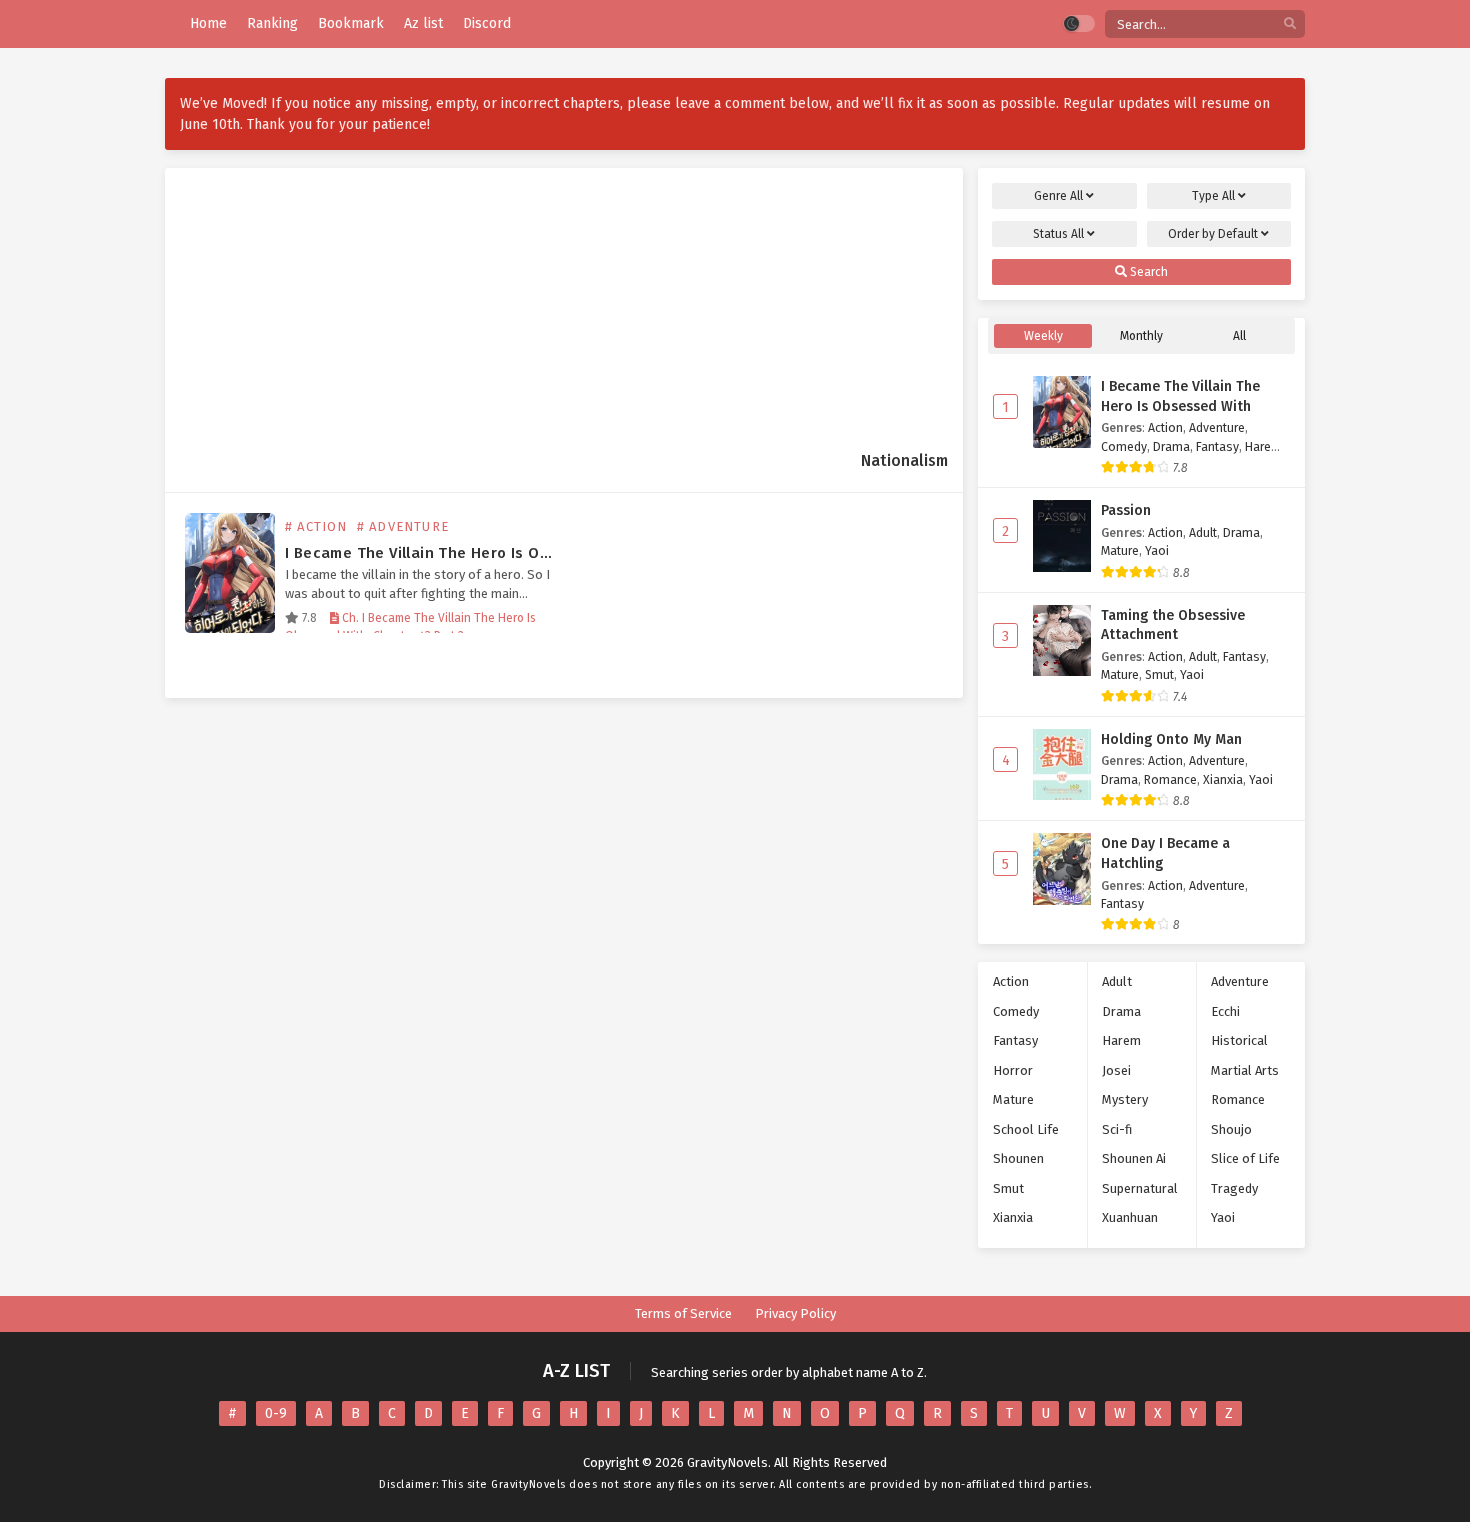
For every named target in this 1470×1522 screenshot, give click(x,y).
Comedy (1124, 446)
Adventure (1217, 427)
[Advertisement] (520, 326)
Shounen (1018, 1158)
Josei (1116, 1070)
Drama (1171, 446)
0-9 (276, 1413)
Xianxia (1223, 779)
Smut (1159, 674)
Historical (1239, 1040)
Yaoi (1157, 550)
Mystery (1125, 1099)
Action (1165, 427)
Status (1058, 234)
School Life (1026, 1129)
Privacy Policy (795, 1313)
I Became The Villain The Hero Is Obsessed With (462, 553)
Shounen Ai (1134, 1158)
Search (1147, 272)
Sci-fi (1117, 1129)
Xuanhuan (1130, 1217)
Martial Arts (1245, 1070)
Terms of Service (683, 1313)
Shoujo (1231, 1129)
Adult (1203, 532)
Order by (1213, 234)
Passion (1126, 510)
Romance (1170, 779)
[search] (1290, 24)
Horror (1013, 1070)
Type (1213, 196)
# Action (316, 526)
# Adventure (403, 526)
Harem (1263, 446)
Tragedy (1234, 1188)
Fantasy (1217, 446)
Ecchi (1225, 1011)
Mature (1120, 550)
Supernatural (1140, 1188)
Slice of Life (1245, 1158)
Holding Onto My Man (1171, 739)
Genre (1058, 196)
